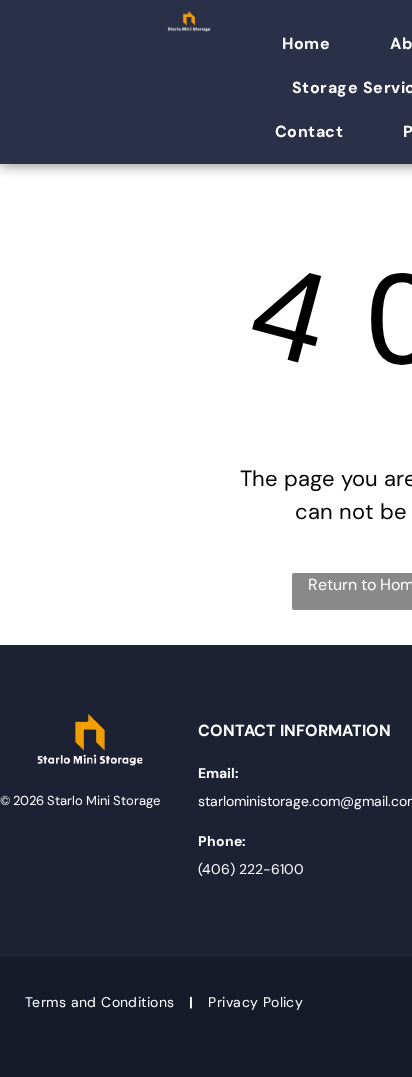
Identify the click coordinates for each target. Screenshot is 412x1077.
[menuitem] (316, 44)
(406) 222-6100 (251, 869)
